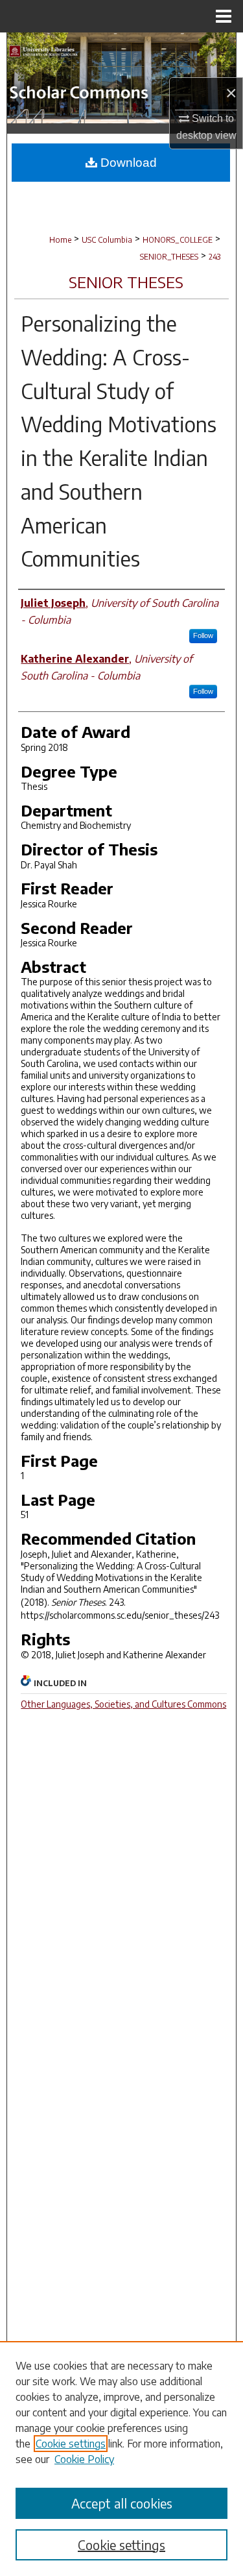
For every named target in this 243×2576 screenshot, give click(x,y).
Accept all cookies (122, 2503)
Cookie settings (71, 2444)
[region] (121, 2459)
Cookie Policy (84, 2459)
